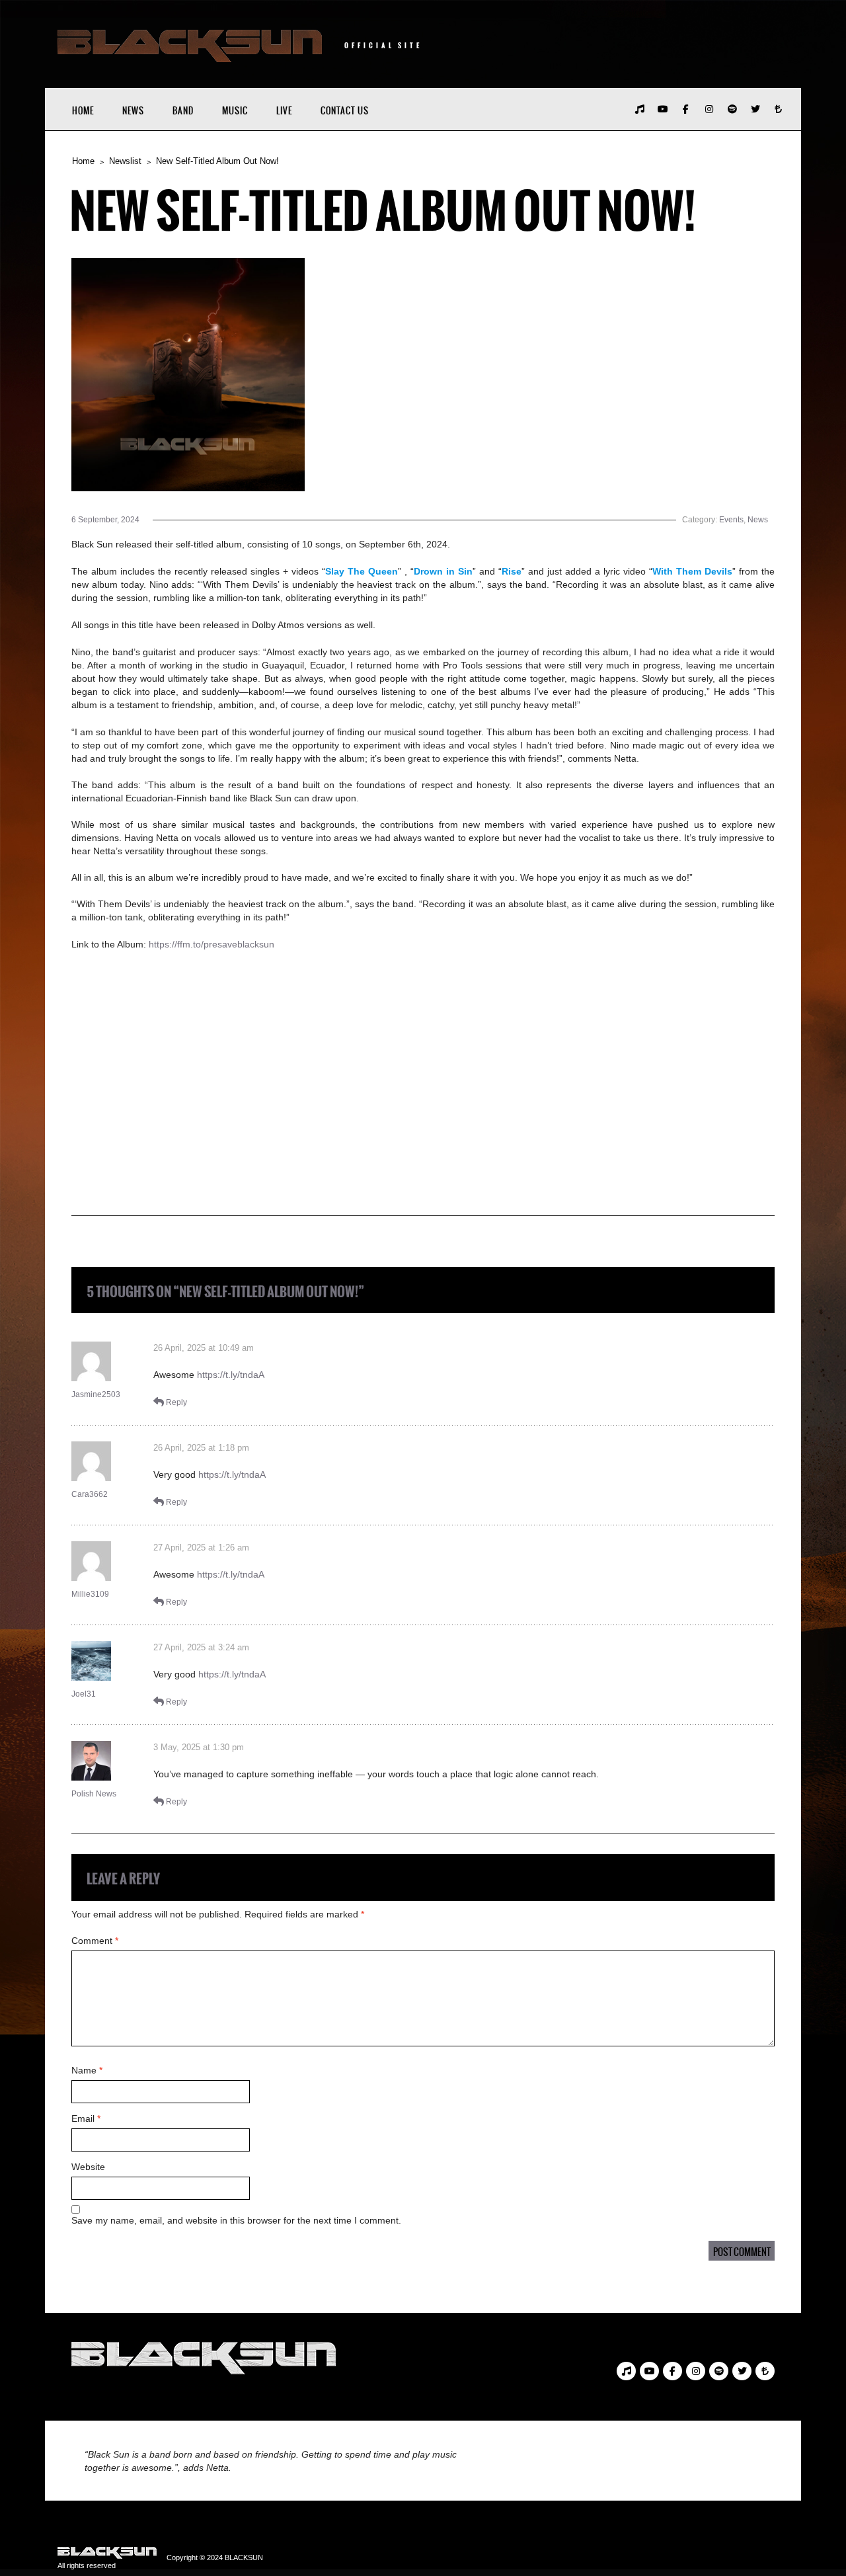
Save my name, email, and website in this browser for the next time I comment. (236, 2220)
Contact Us (345, 111)
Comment (95, 1941)
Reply (176, 1402)
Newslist (125, 161)
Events (731, 520)
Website (88, 2167)
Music (235, 111)
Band (183, 111)
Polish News (94, 1794)
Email (86, 2118)
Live (284, 111)
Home (83, 111)
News (133, 111)
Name (87, 2070)
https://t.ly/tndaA (231, 1375)
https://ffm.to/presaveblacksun (211, 944)
